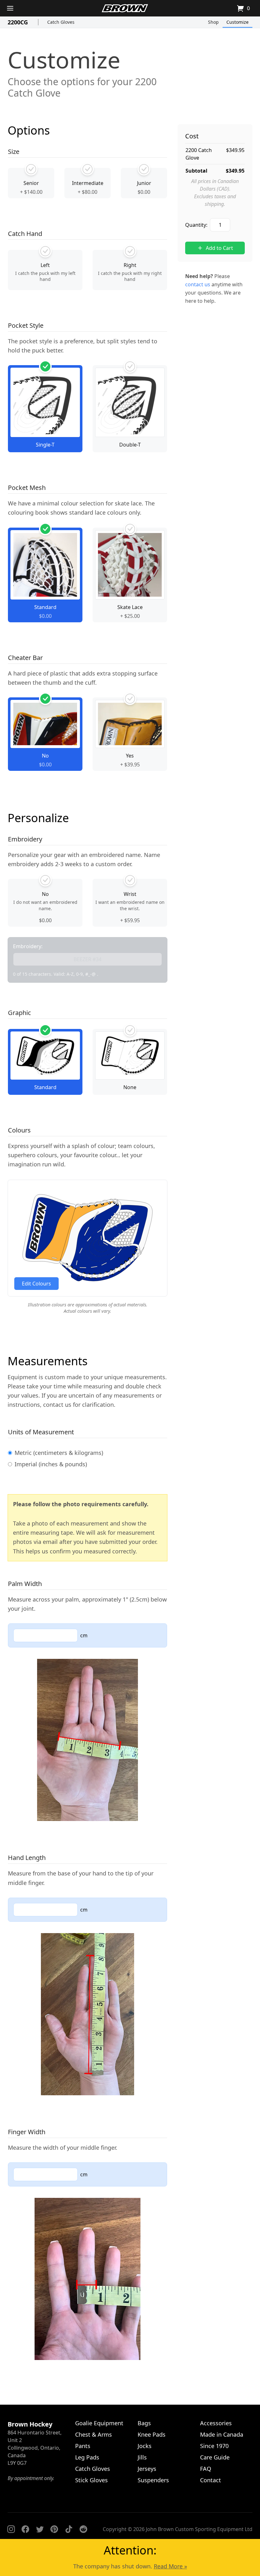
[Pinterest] (54, 2529)
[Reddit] (83, 2529)
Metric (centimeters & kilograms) (59, 1453)
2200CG (18, 22)
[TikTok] (69, 2529)
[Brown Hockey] (125, 8)
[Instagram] (11, 2529)
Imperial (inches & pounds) (51, 1464)
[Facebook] (25, 2529)
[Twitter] (40, 2529)
